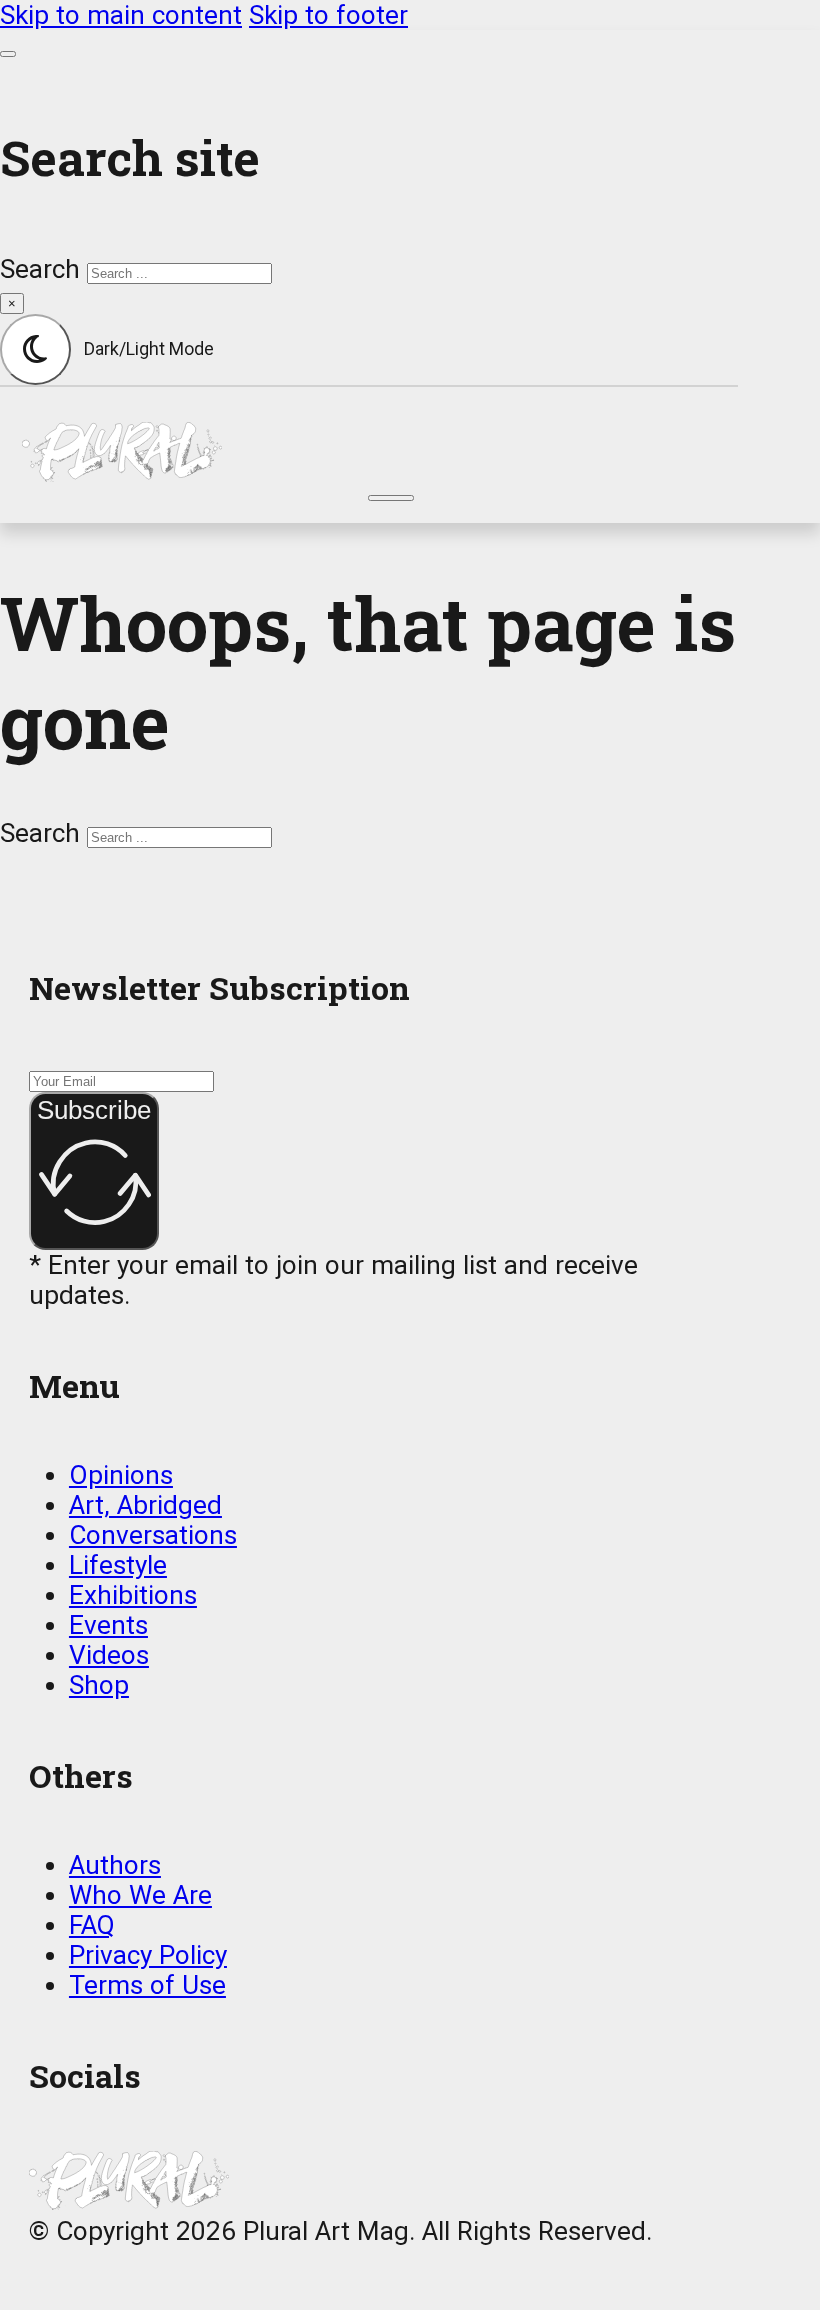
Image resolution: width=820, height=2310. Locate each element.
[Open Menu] (391, 498)
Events (108, 1625)
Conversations (153, 1535)
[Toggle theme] (35, 349)
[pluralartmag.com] (391, 451)
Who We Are (140, 1895)
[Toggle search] (8, 54)
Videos (109, 1655)
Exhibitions (133, 1595)
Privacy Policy (148, 1955)
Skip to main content (121, 15)
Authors (115, 1865)
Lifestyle (118, 1565)
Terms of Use (147, 1985)
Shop (99, 1685)
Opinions (121, 1475)
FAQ (92, 1925)
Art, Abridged (145, 1505)
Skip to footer (328, 15)
